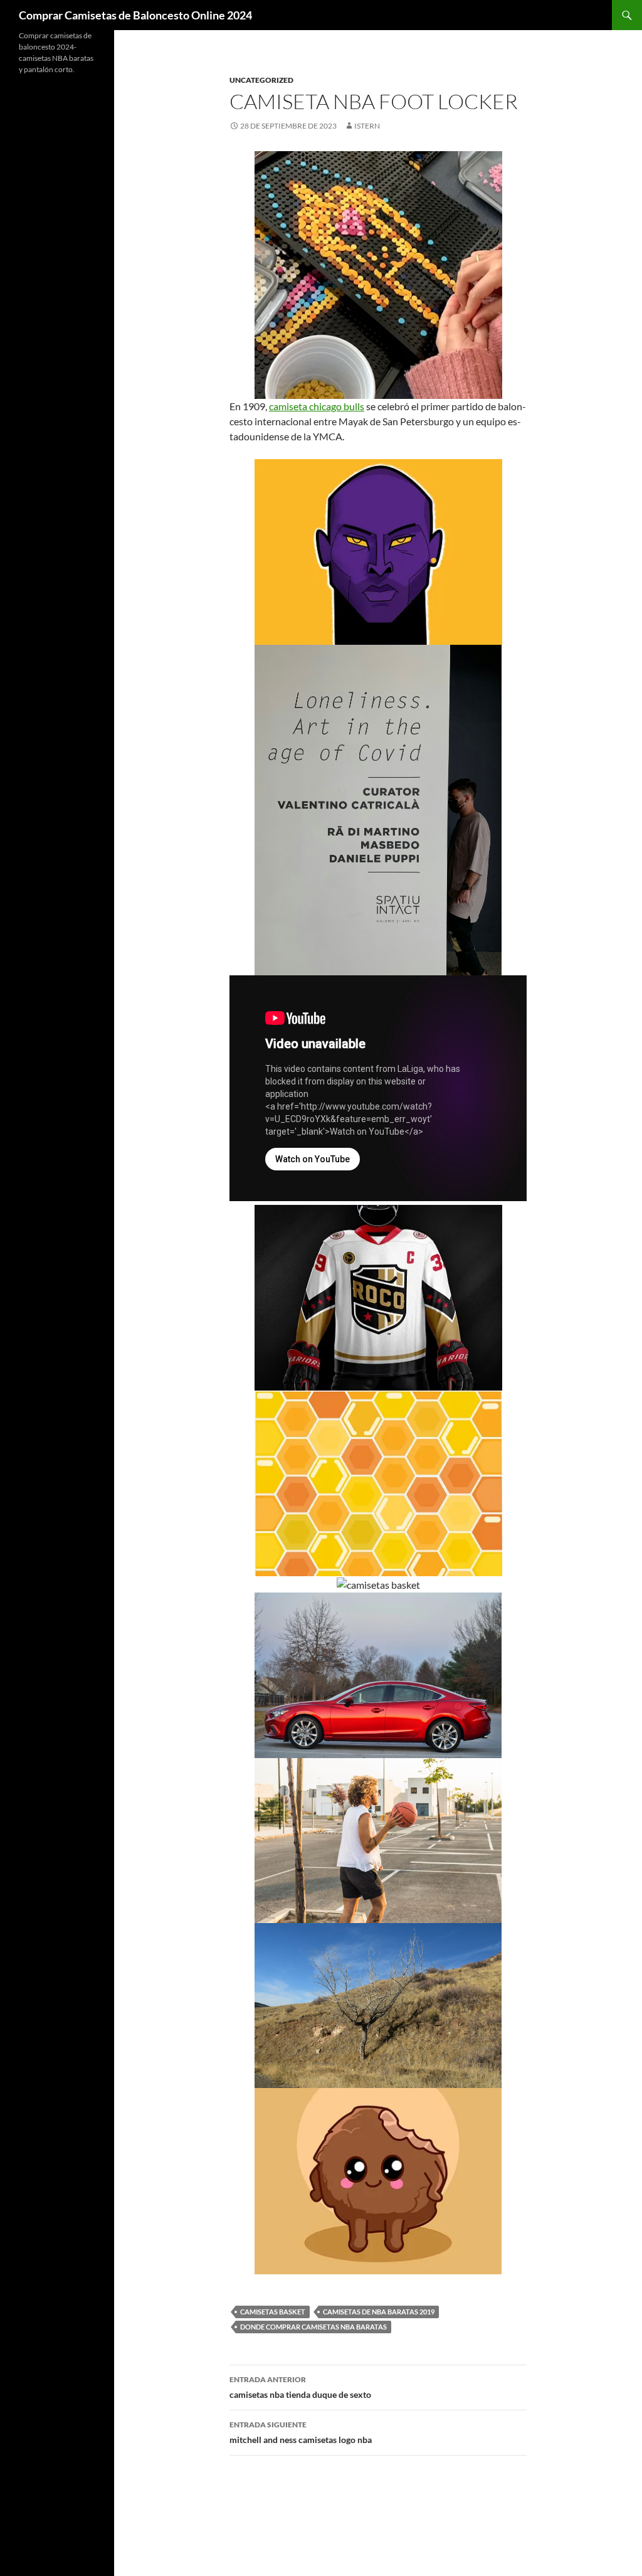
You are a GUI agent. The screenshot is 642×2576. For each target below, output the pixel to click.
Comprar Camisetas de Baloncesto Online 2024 (135, 15)
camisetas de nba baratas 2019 (379, 2312)
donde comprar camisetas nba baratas (313, 2327)
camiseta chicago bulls (317, 406)
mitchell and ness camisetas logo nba (301, 2432)
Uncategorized (261, 80)
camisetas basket (273, 2312)
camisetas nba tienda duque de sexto (300, 2387)
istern (367, 126)
